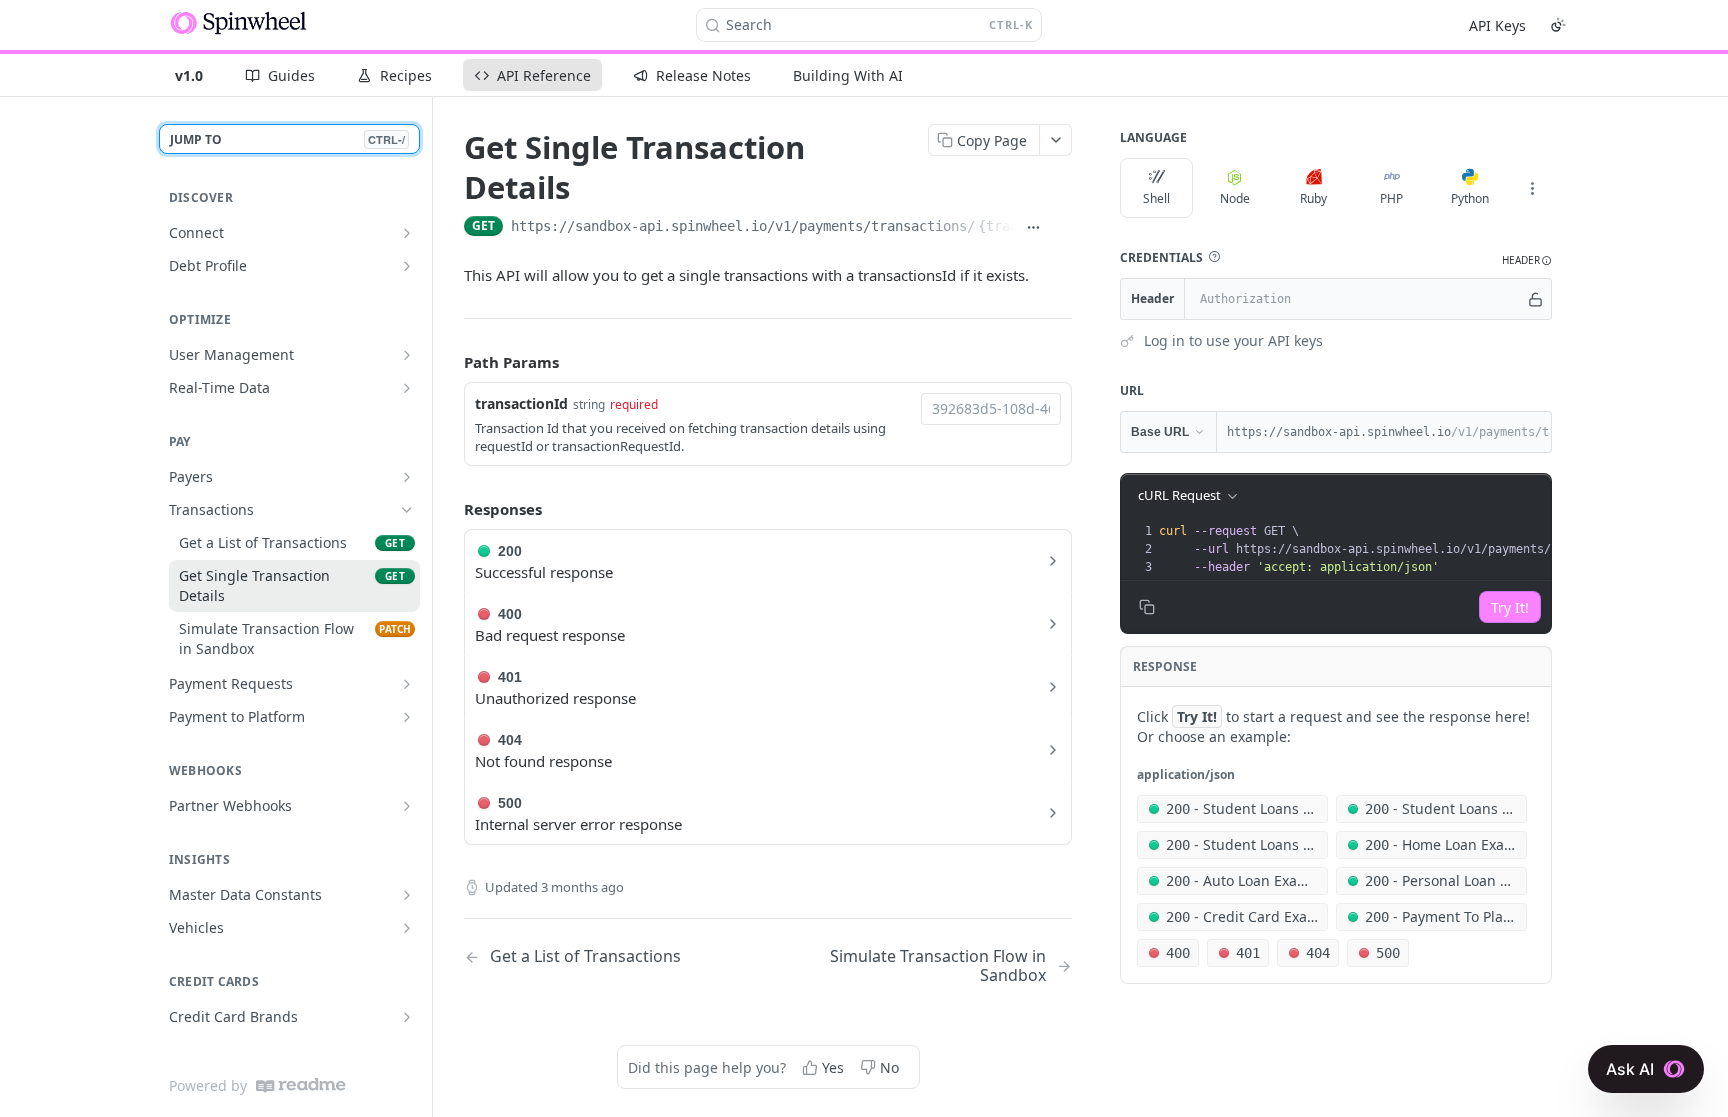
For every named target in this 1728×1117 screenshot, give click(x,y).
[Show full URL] (1033, 228)
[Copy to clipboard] (1061, 228)
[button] (1214, 257)
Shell (1156, 198)
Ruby (1313, 198)
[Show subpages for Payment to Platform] (407, 717)
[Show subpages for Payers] (407, 477)
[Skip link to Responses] (450, 509)
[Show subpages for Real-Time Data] (407, 388)
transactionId (521, 403)
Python (1470, 198)
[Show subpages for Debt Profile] (407, 266)
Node (1235, 198)
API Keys (1497, 25)
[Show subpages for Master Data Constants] (407, 895)
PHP (1391, 198)
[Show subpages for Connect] (407, 233)
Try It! (1510, 607)
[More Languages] (1532, 188)
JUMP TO (287, 139)
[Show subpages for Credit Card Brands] (407, 1017)
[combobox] (991, 409)
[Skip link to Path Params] (450, 362)
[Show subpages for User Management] (407, 355)
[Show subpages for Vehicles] (407, 928)
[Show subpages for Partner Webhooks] (407, 806)
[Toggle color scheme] (1558, 25)
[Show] (1535, 299)
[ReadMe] (301, 1085)
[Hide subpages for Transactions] (407, 510)
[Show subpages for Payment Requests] (407, 684)
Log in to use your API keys (1233, 340)
